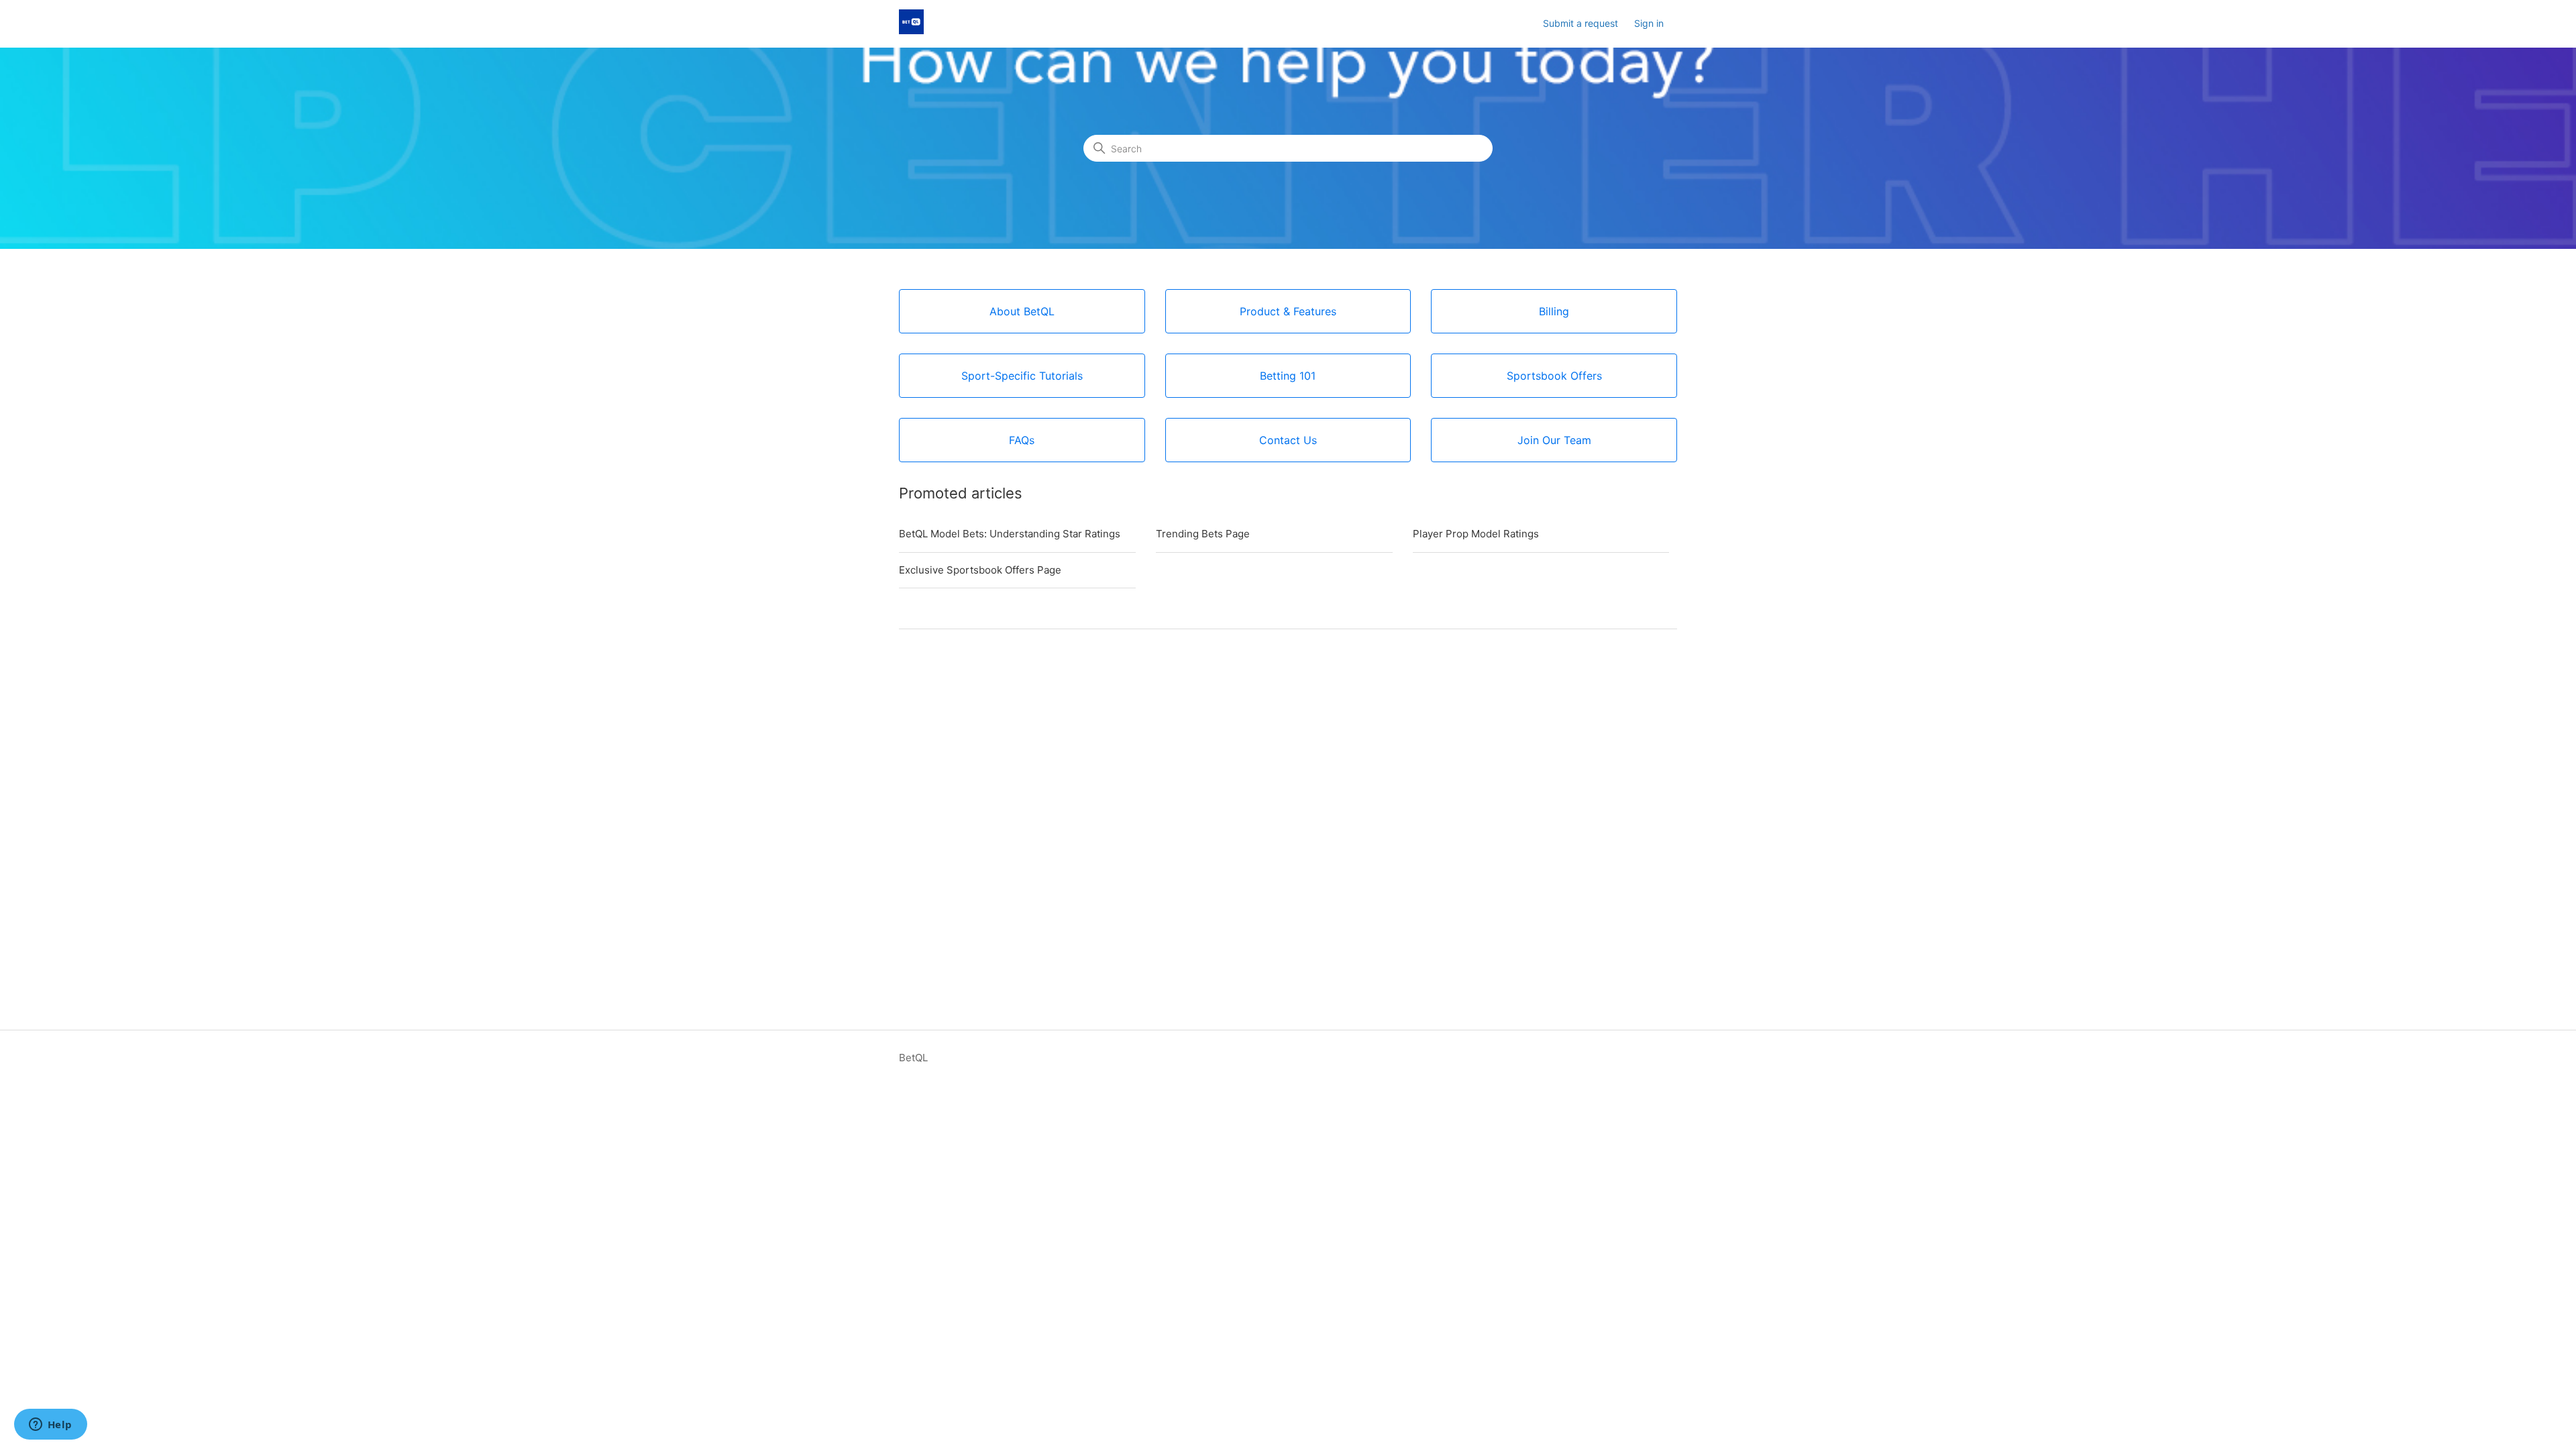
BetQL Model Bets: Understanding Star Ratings (1010, 534)
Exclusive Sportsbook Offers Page (980, 570)
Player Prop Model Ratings (1476, 534)
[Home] (911, 31)
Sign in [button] (1649, 23)
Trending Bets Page (1203, 534)
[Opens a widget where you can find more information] (50, 1426)
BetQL (913, 1058)
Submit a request (1580, 23)
